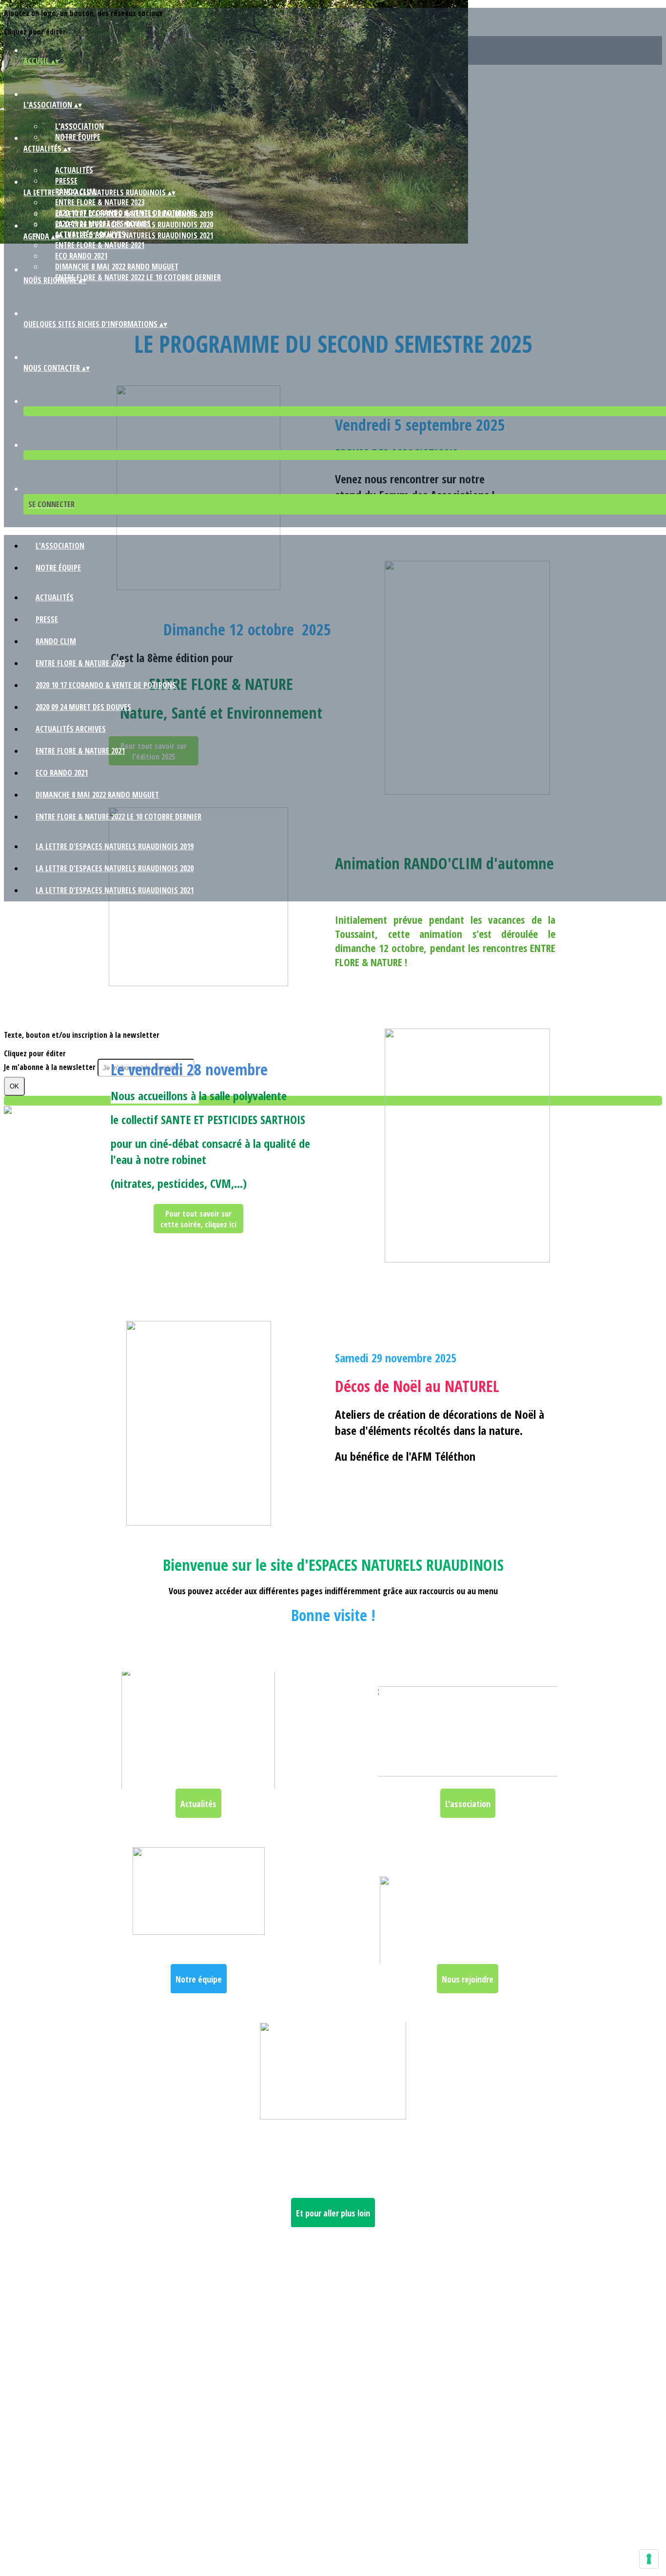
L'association (79, 126)
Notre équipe (78, 137)
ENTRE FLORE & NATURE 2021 (100, 245)
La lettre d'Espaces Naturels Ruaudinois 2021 (134, 235)
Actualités (74, 170)
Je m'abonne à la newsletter (51, 1067)
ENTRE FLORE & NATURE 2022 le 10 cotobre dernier (138, 277)
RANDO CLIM (56, 641)
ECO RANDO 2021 (81, 256)
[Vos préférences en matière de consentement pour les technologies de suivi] (649, 2559)
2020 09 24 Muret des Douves (83, 707)
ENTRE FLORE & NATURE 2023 (100, 202)
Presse (66, 181)
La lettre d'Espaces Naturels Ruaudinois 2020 (134, 225)
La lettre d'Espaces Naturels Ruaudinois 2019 (134, 214)
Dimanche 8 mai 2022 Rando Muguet (117, 267)
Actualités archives (71, 729)
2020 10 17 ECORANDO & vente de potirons (106, 685)
